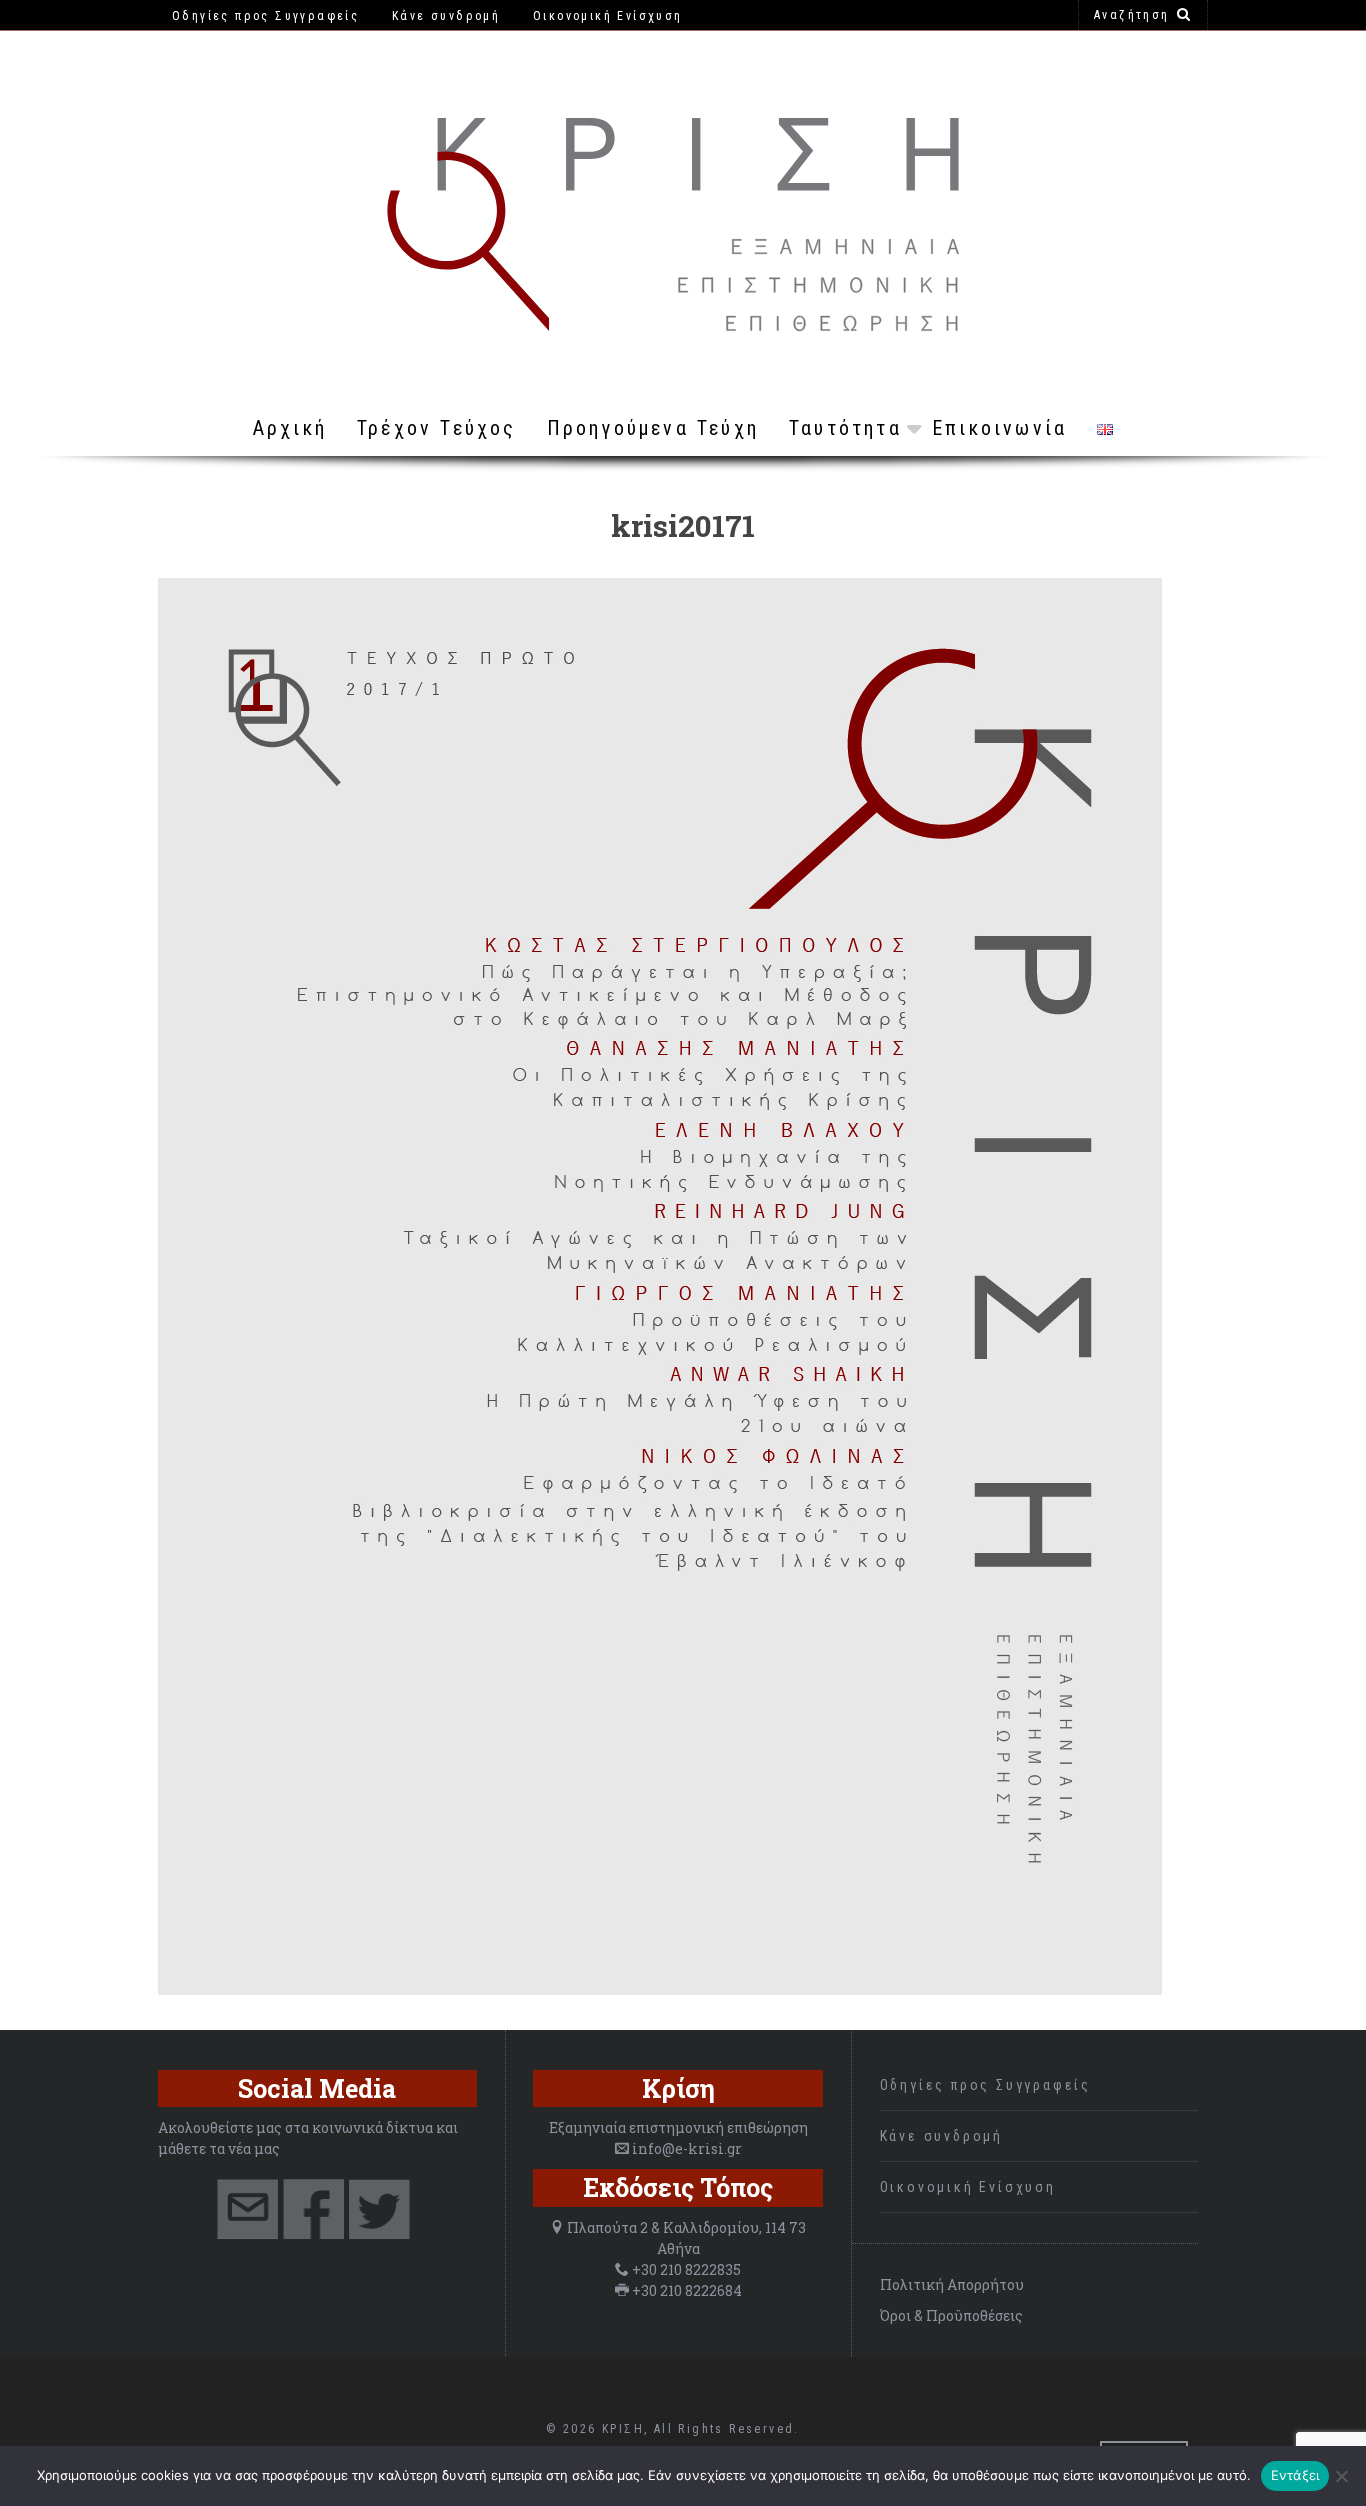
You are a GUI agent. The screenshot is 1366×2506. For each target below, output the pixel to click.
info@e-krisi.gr (687, 2148)
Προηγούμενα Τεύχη (653, 428)
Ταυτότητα (845, 428)
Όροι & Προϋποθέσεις (951, 2315)
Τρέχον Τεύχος (437, 428)
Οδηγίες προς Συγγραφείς (985, 2085)
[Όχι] (1341, 2476)
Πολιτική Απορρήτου (952, 2284)
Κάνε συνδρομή (941, 2136)
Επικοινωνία (999, 428)
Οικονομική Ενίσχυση (968, 2187)
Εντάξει (1295, 2475)
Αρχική (290, 428)
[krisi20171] (660, 1989)
